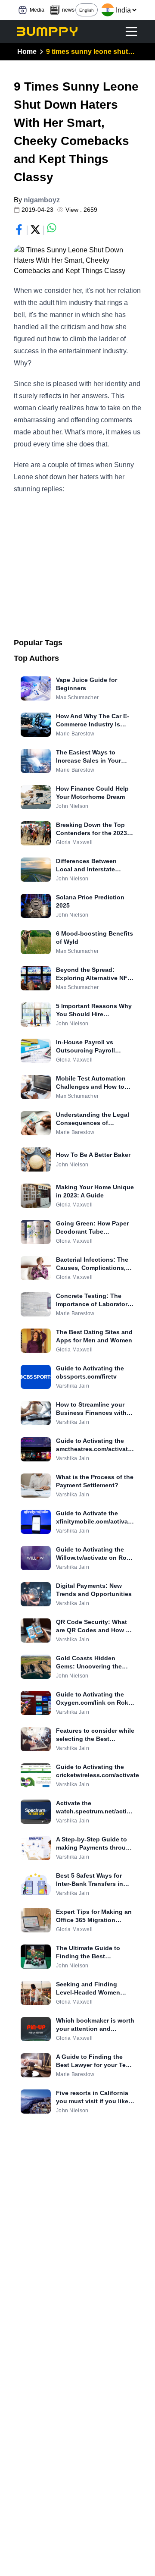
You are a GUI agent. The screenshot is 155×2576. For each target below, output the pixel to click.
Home (27, 52)
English (87, 10)
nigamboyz (42, 200)
